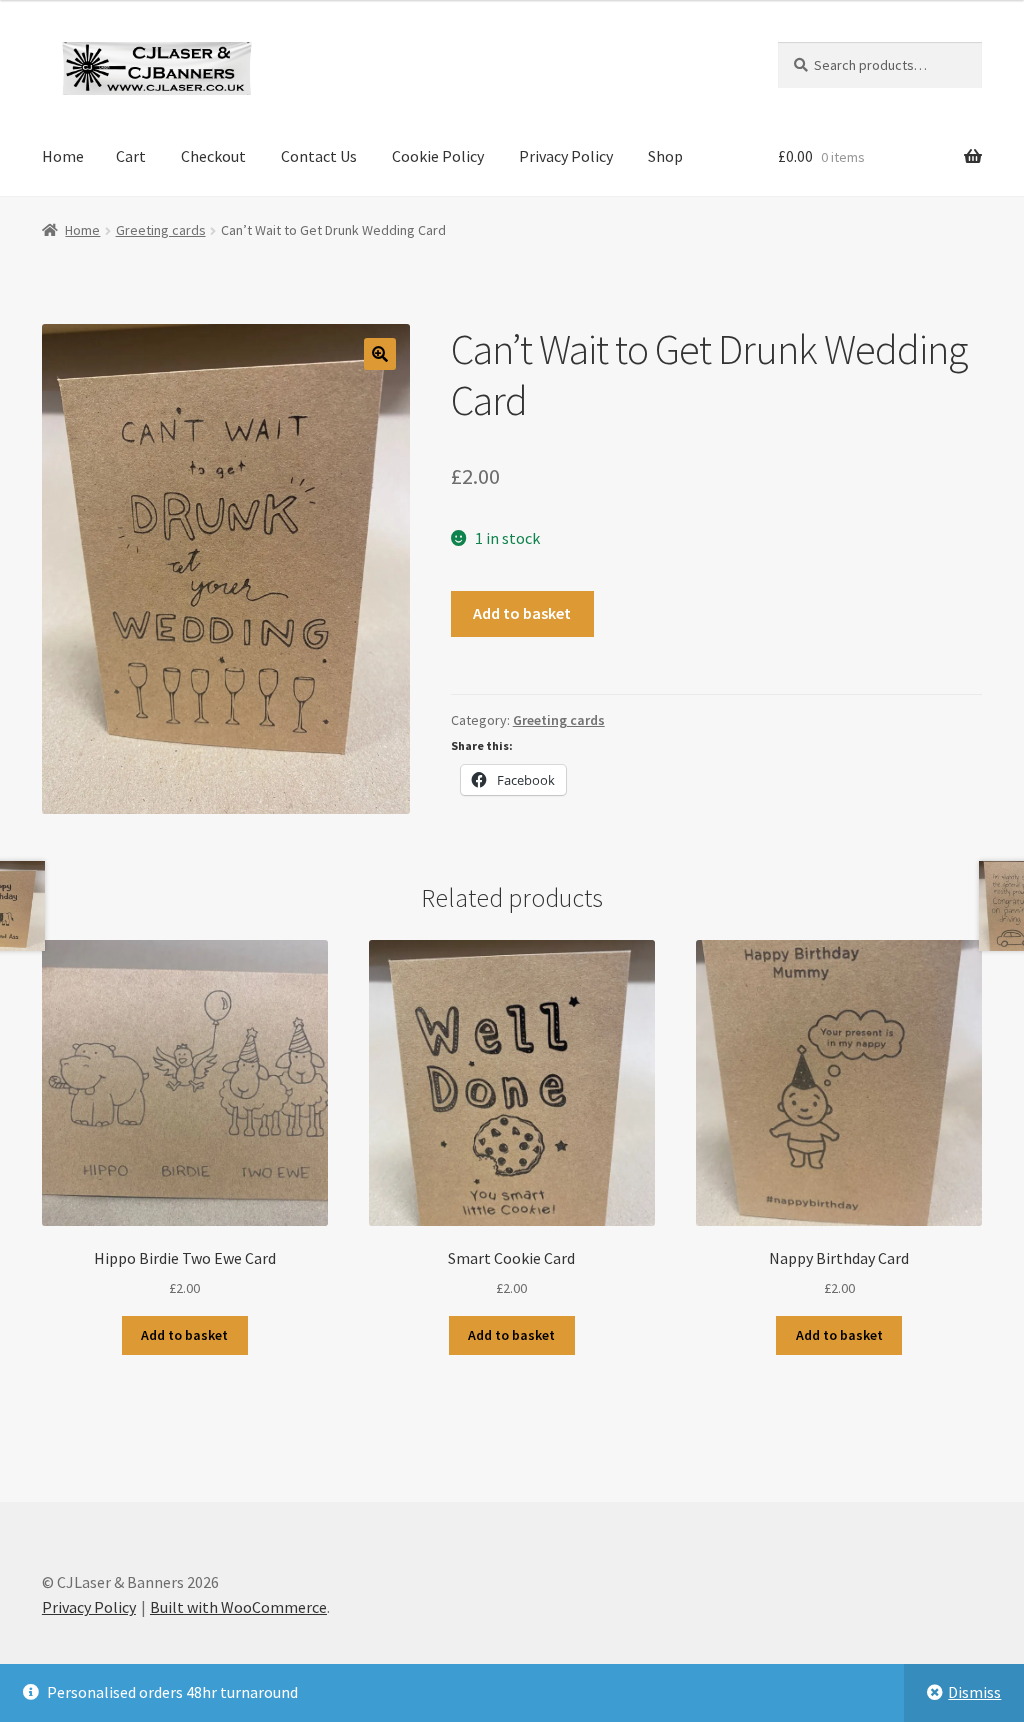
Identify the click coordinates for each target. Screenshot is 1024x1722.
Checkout (213, 156)
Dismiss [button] (974, 1692)
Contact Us (319, 156)
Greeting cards (161, 230)
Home (63, 156)
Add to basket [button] (184, 1335)
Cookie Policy (438, 156)
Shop (665, 156)
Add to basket (522, 613)
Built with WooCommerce (238, 1607)
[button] (380, 354)
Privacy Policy (566, 156)
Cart (131, 156)
